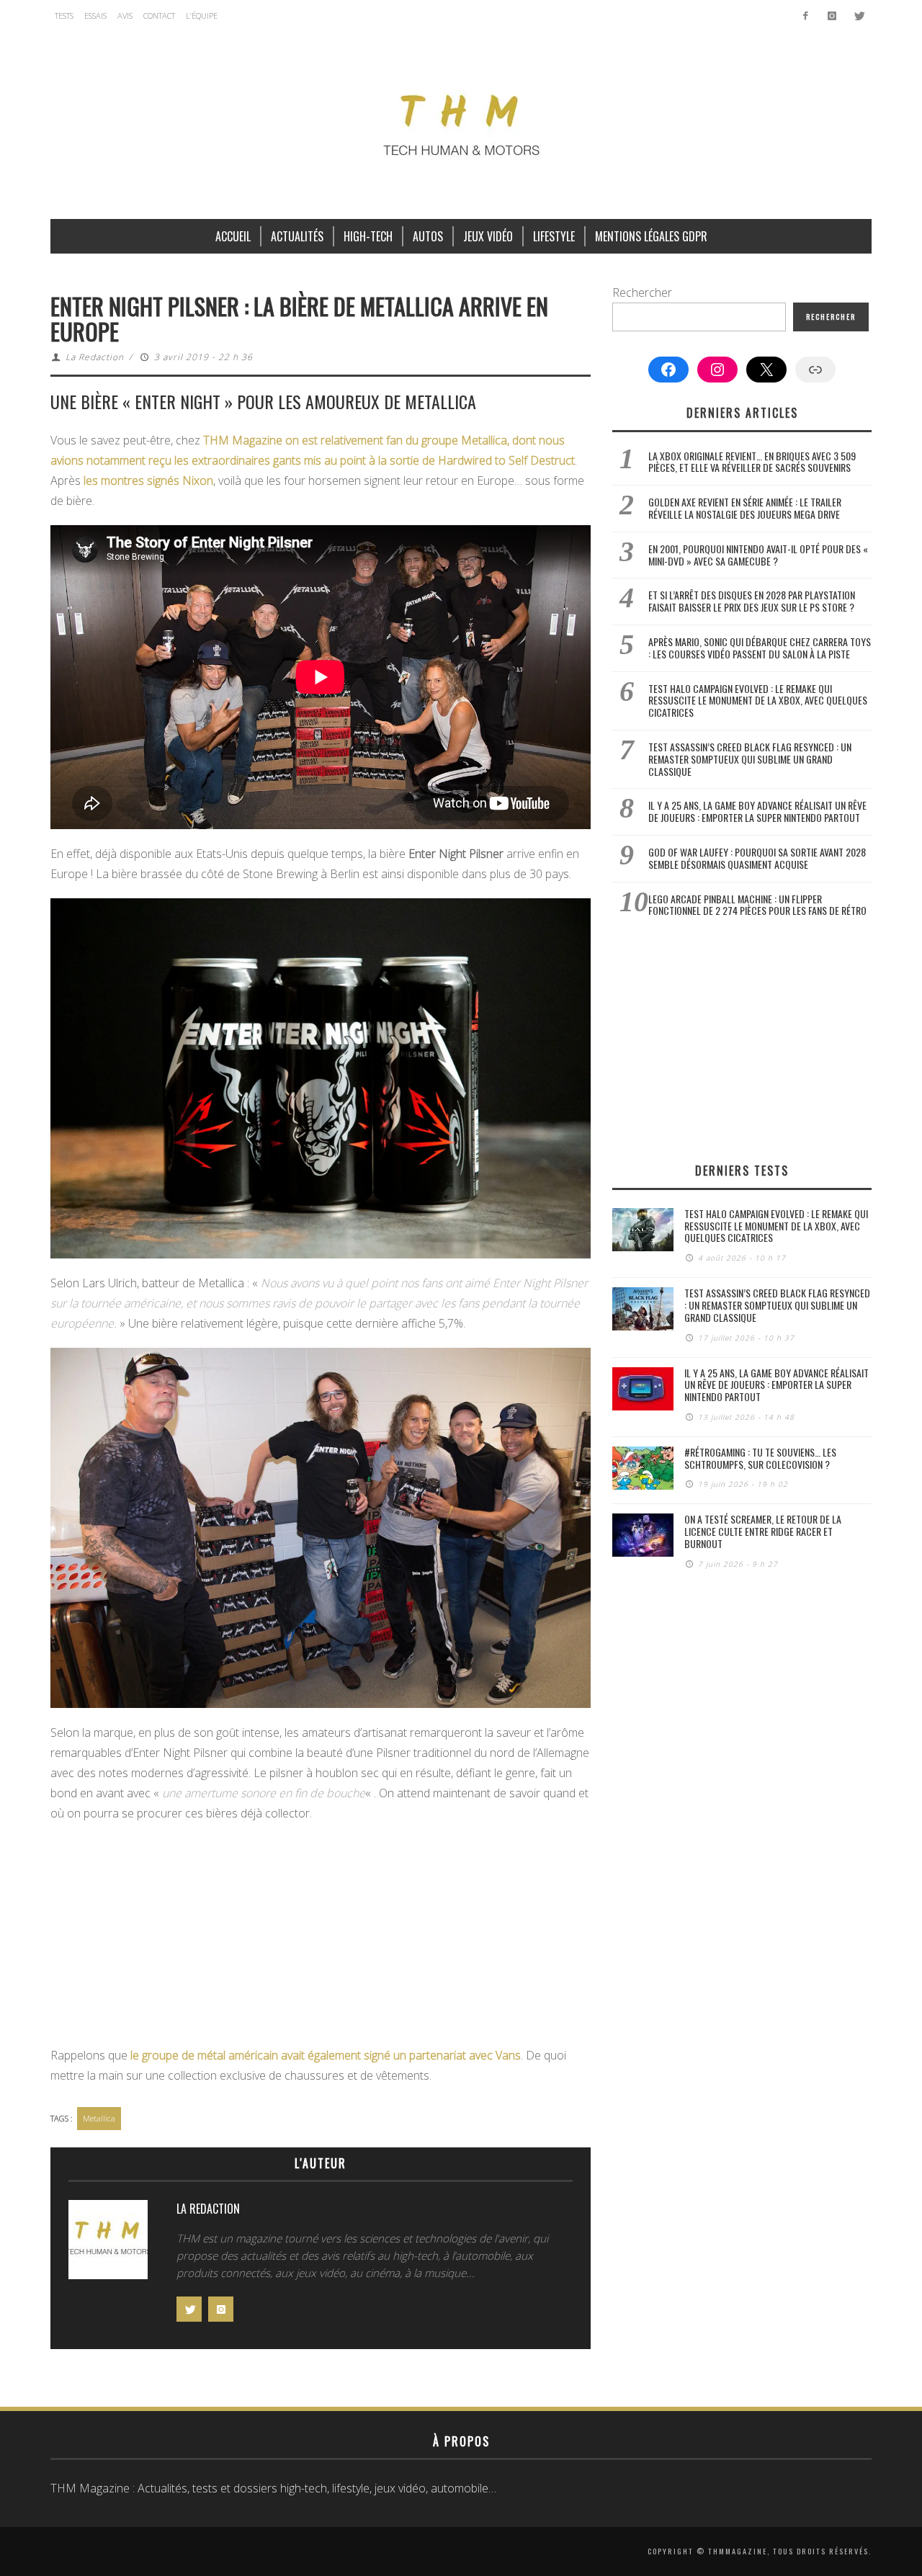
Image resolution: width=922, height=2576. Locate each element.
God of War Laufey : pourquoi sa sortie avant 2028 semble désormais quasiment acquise (757, 858)
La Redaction (95, 357)
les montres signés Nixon (148, 480)
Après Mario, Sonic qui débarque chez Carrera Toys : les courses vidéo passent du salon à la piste (760, 648)
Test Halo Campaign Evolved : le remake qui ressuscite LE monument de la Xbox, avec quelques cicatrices (758, 701)
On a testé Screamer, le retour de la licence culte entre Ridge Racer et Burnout (763, 1531)
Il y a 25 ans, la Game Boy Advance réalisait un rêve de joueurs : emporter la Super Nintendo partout (757, 811)
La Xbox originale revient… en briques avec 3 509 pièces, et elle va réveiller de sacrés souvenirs (752, 462)
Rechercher (642, 292)
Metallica (99, 2118)
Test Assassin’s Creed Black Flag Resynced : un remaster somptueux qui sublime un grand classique (750, 759)
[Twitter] (858, 16)
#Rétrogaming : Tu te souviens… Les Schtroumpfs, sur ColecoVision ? (760, 1458)
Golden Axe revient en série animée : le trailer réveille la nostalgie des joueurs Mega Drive (745, 508)
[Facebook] (806, 16)
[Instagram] (832, 16)
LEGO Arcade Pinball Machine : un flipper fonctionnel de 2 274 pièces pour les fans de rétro (757, 905)
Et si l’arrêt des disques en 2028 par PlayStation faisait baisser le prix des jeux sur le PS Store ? (752, 601)
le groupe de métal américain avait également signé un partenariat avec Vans (326, 2055)
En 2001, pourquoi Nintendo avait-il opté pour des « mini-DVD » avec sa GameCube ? (758, 555)
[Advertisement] (321, 1938)
